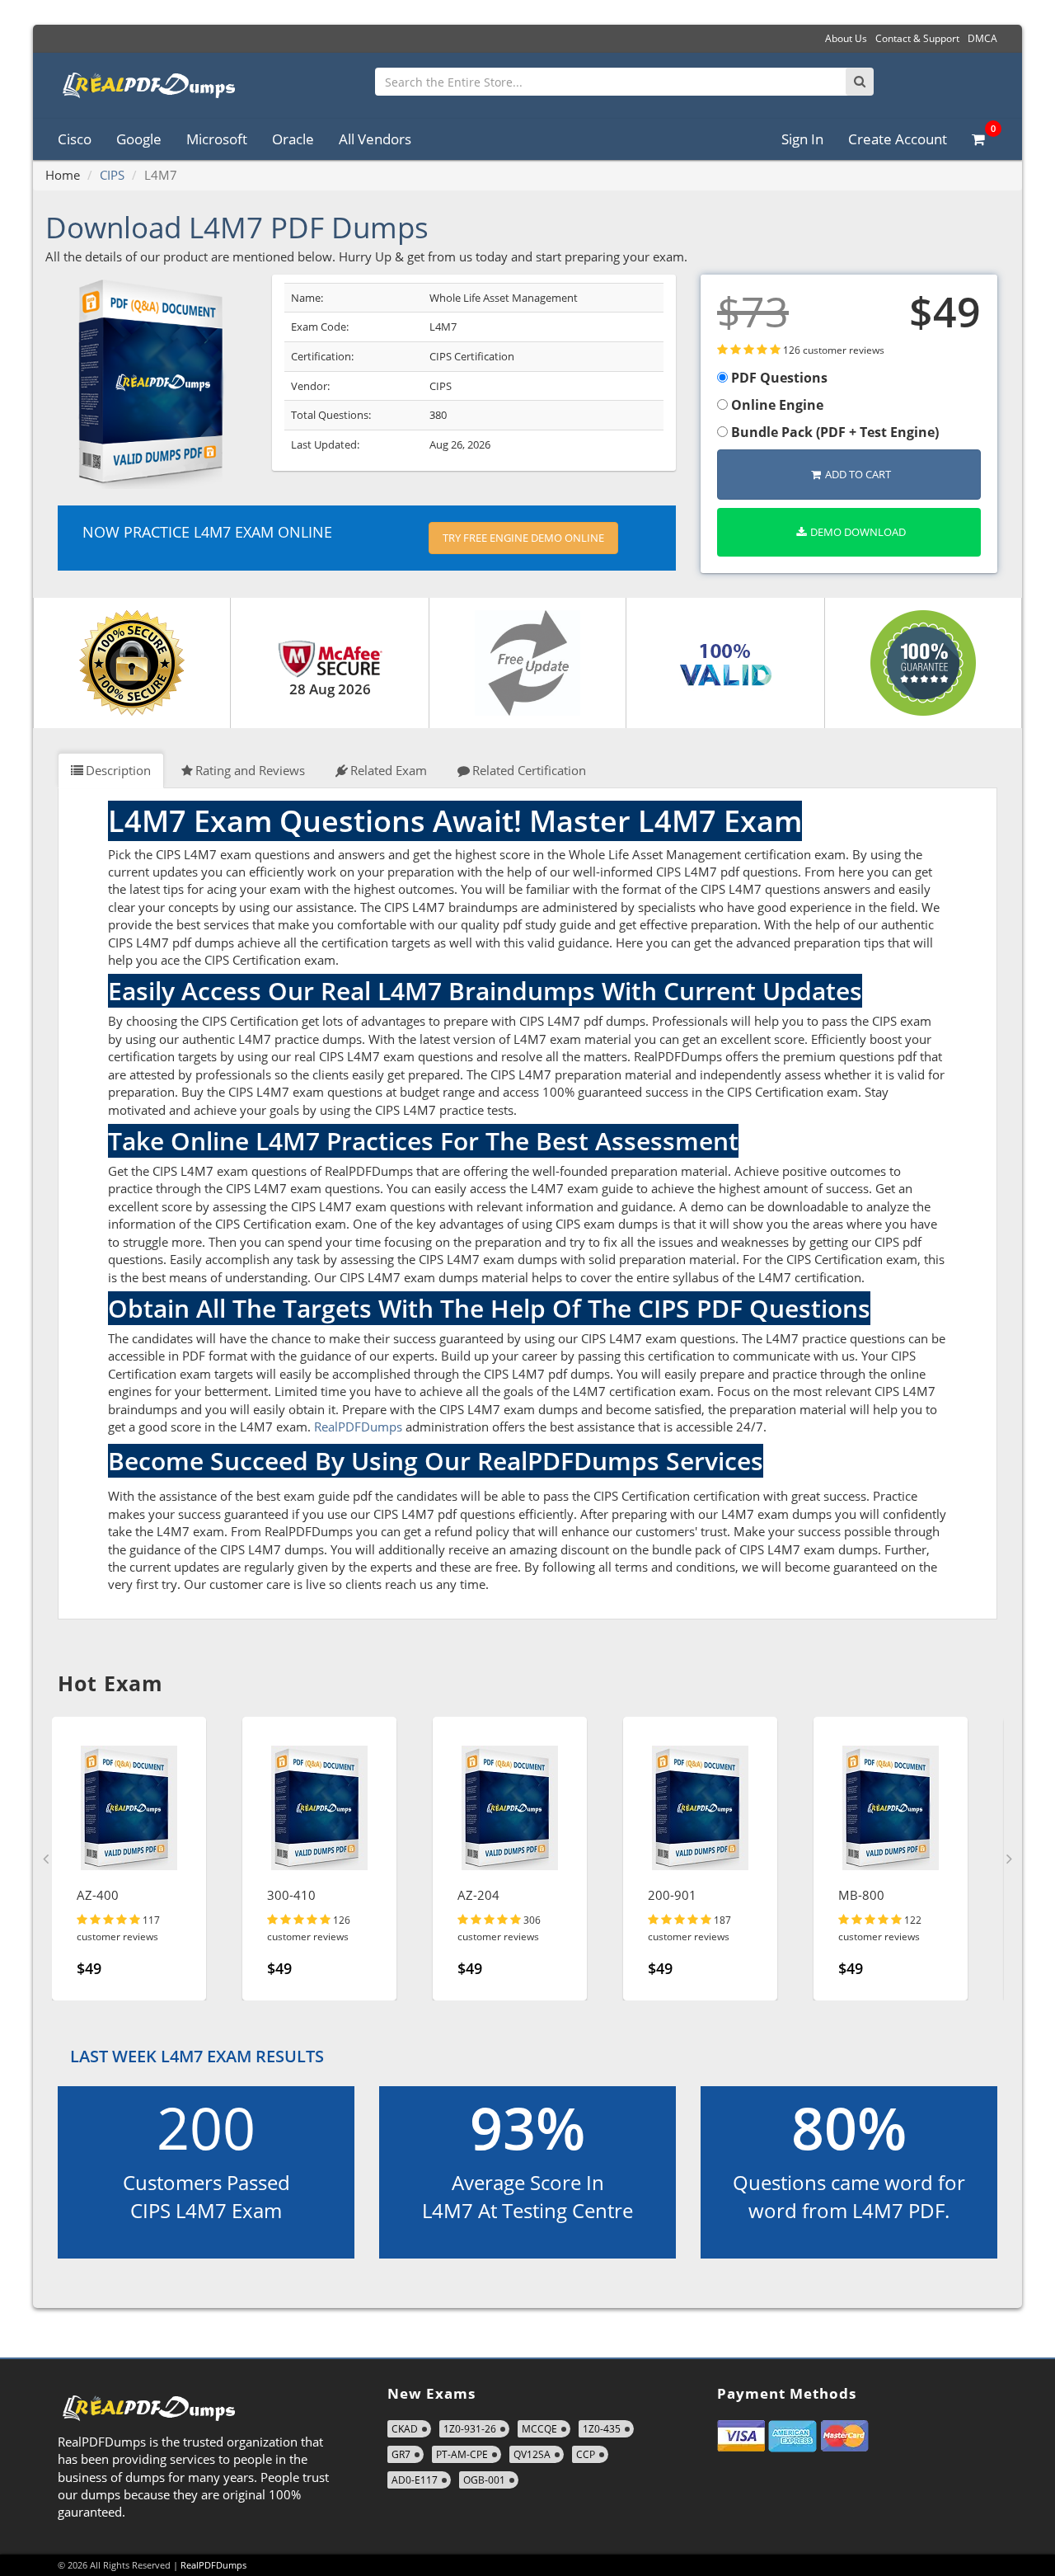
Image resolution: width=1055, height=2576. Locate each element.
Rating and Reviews (250, 770)
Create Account (898, 139)
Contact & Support (917, 38)
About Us (846, 38)
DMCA (982, 38)
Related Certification (529, 770)
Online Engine (776, 405)
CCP (586, 2454)
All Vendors (375, 139)
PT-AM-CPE (462, 2454)
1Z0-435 (602, 2429)
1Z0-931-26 (470, 2429)
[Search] (860, 82)
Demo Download (858, 532)
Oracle (293, 139)
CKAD (405, 2429)
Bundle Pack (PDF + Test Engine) (833, 432)
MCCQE (539, 2429)
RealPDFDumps (358, 1427)
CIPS (112, 175)
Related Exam (389, 770)
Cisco (75, 139)
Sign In (802, 139)
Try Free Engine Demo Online (523, 538)
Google (139, 139)
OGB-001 (484, 2480)
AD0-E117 (415, 2480)
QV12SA (532, 2454)
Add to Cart (858, 474)
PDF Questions (778, 378)
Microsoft (217, 139)
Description (118, 770)
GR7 (401, 2454)
